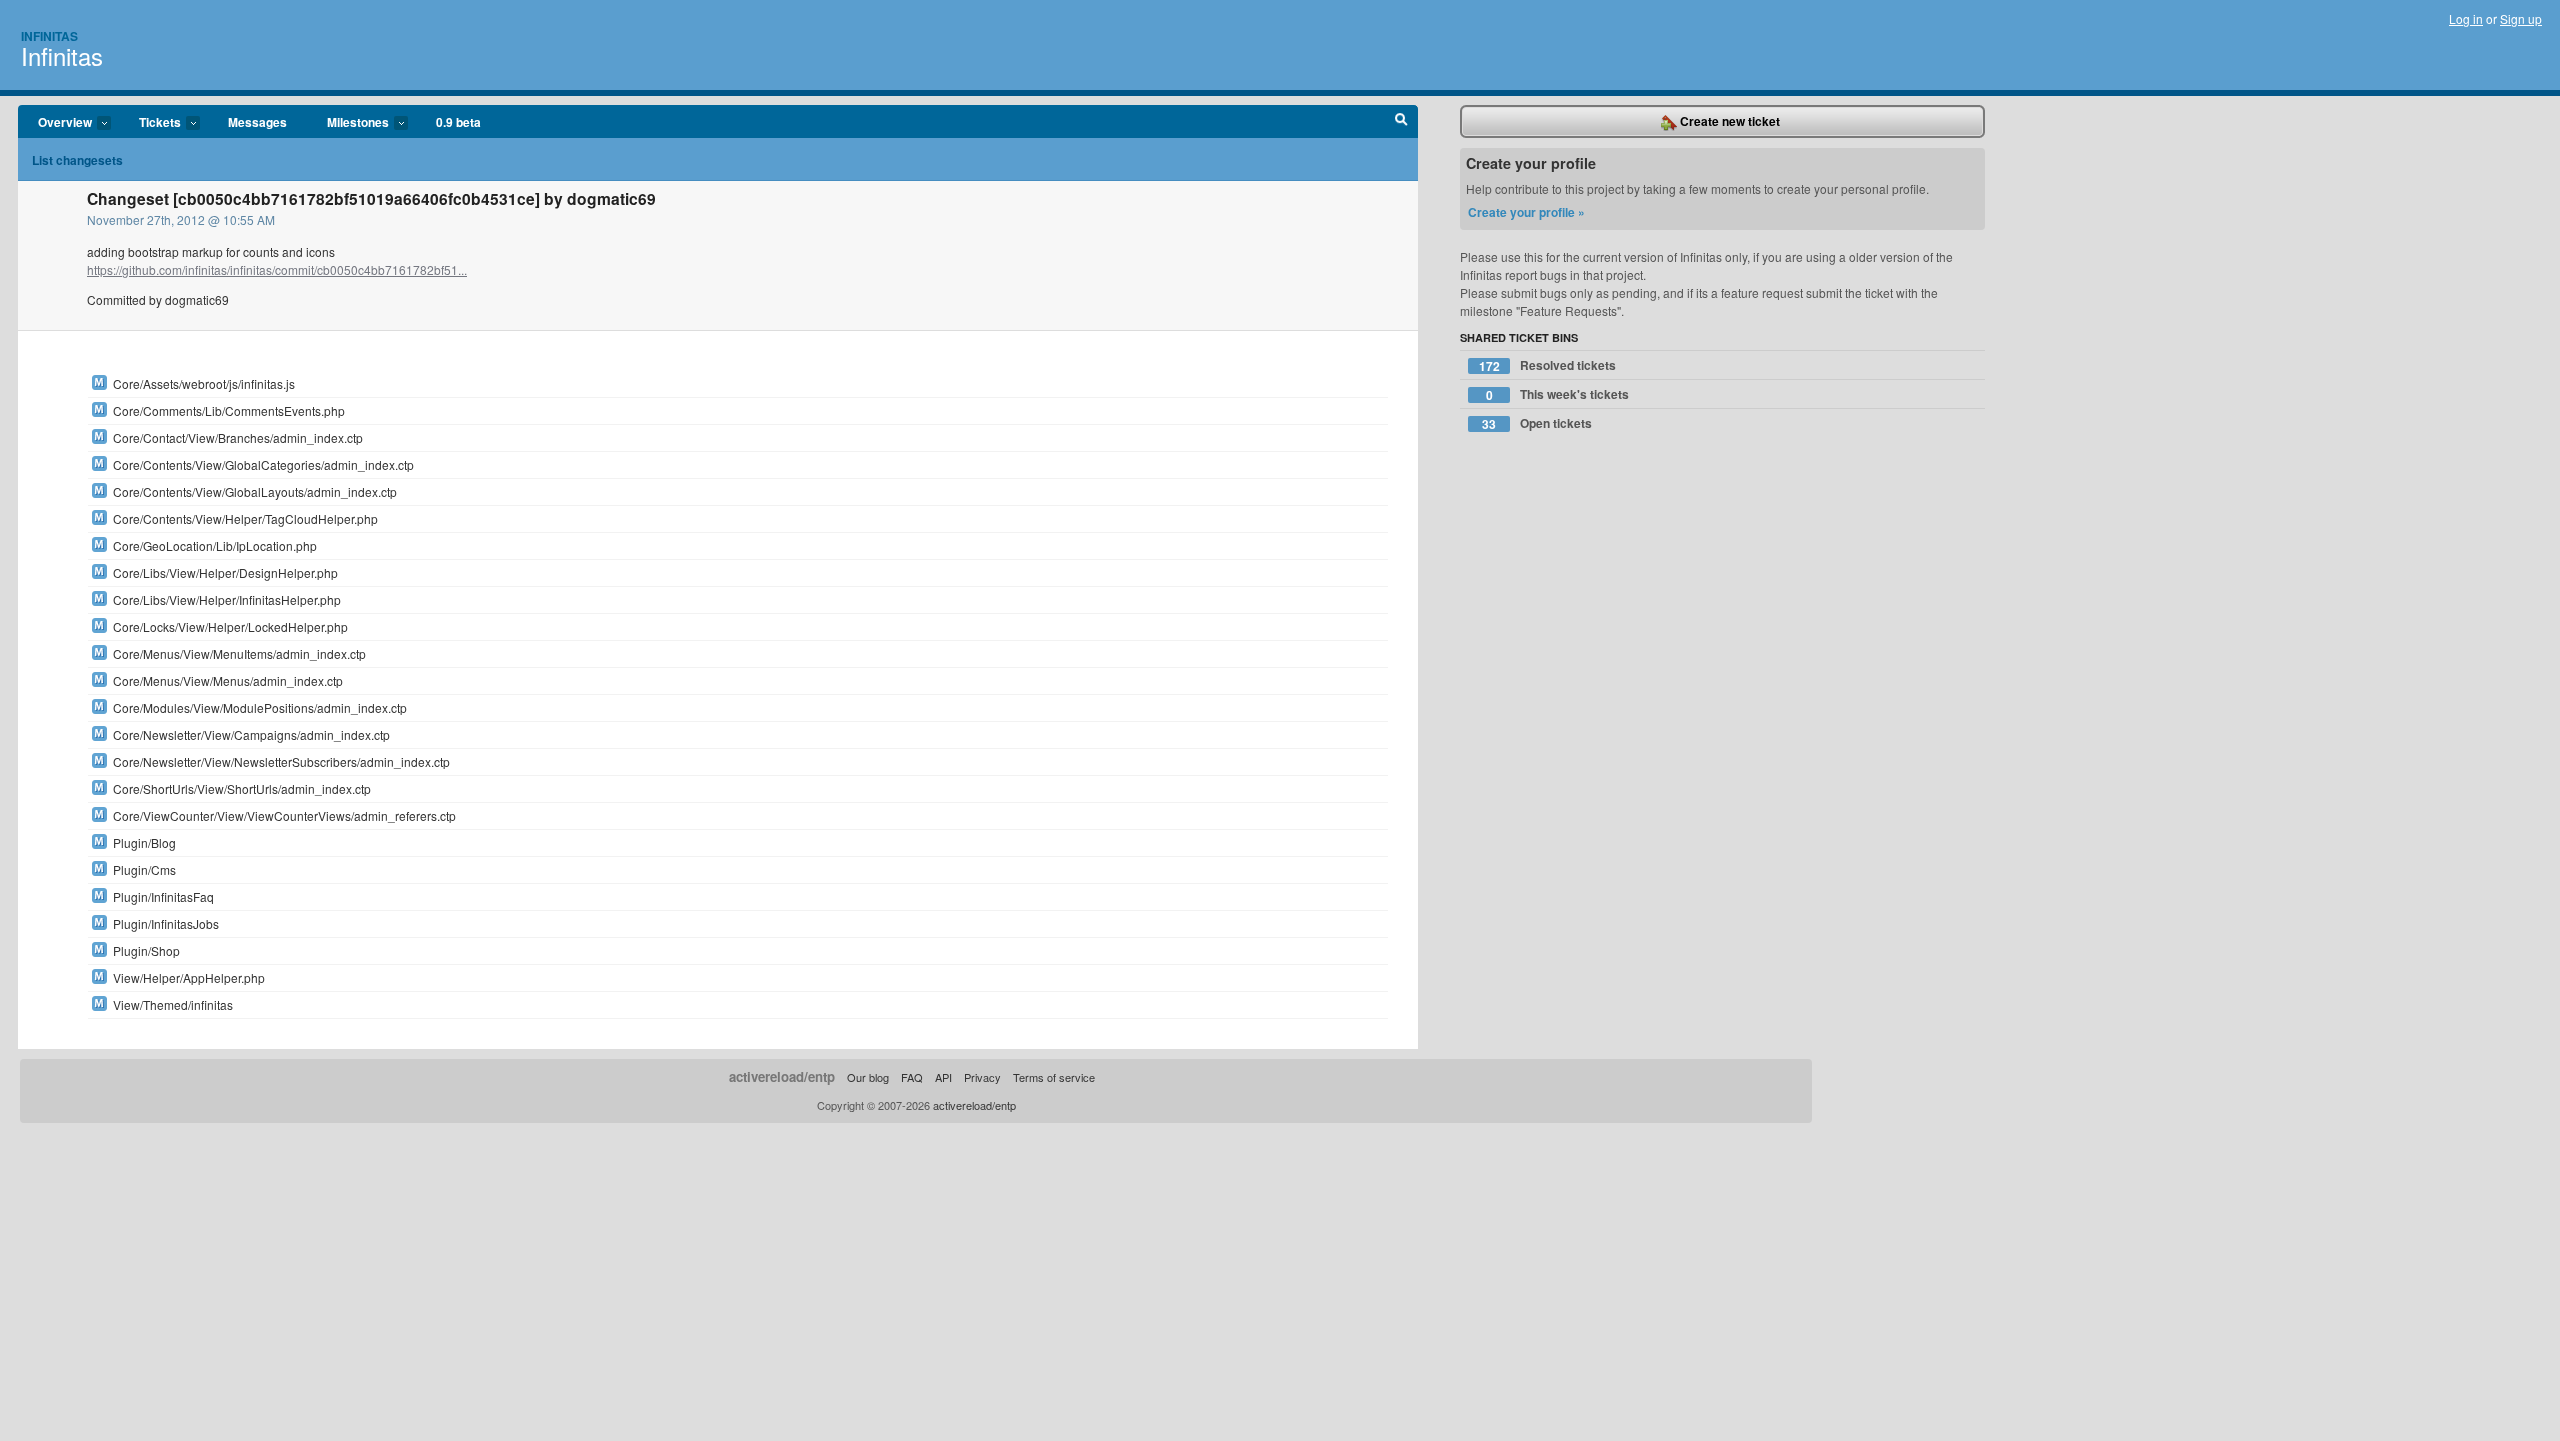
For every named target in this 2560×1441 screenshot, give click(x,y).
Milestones (348, 123)
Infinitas (49, 36)
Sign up (2521, 18)
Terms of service (1054, 1077)
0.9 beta (458, 122)
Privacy (982, 1077)
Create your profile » (1526, 212)
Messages (257, 122)
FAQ (912, 1077)
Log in (2466, 18)
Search (1401, 122)
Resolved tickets (1548, 365)
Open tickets (1537, 423)
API (943, 1077)
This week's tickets (1558, 394)
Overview (55, 123)
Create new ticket (1728, 121)
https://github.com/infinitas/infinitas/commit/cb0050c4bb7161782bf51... (277, 269)
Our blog (868, 1077)
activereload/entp (782, 1076)
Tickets (150, 123)
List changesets (77, 160)
